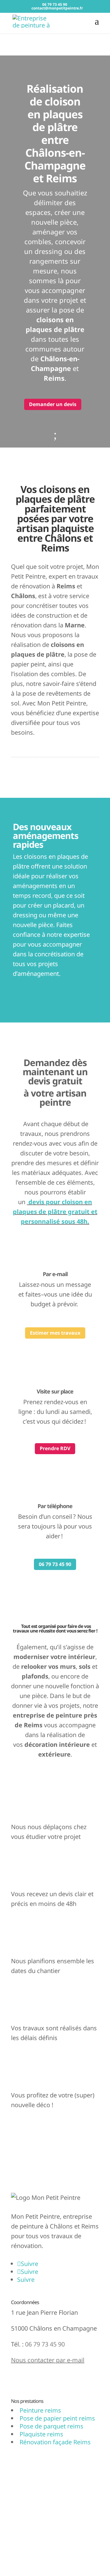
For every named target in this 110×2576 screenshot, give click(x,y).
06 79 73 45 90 (55, 1564)
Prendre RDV (55, 1448)
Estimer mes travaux (55, 1333)
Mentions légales (35, 2507)
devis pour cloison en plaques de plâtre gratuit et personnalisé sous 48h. (55, 1212)
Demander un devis (53, 404)
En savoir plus (37, 2382)
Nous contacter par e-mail (48, 2360)
